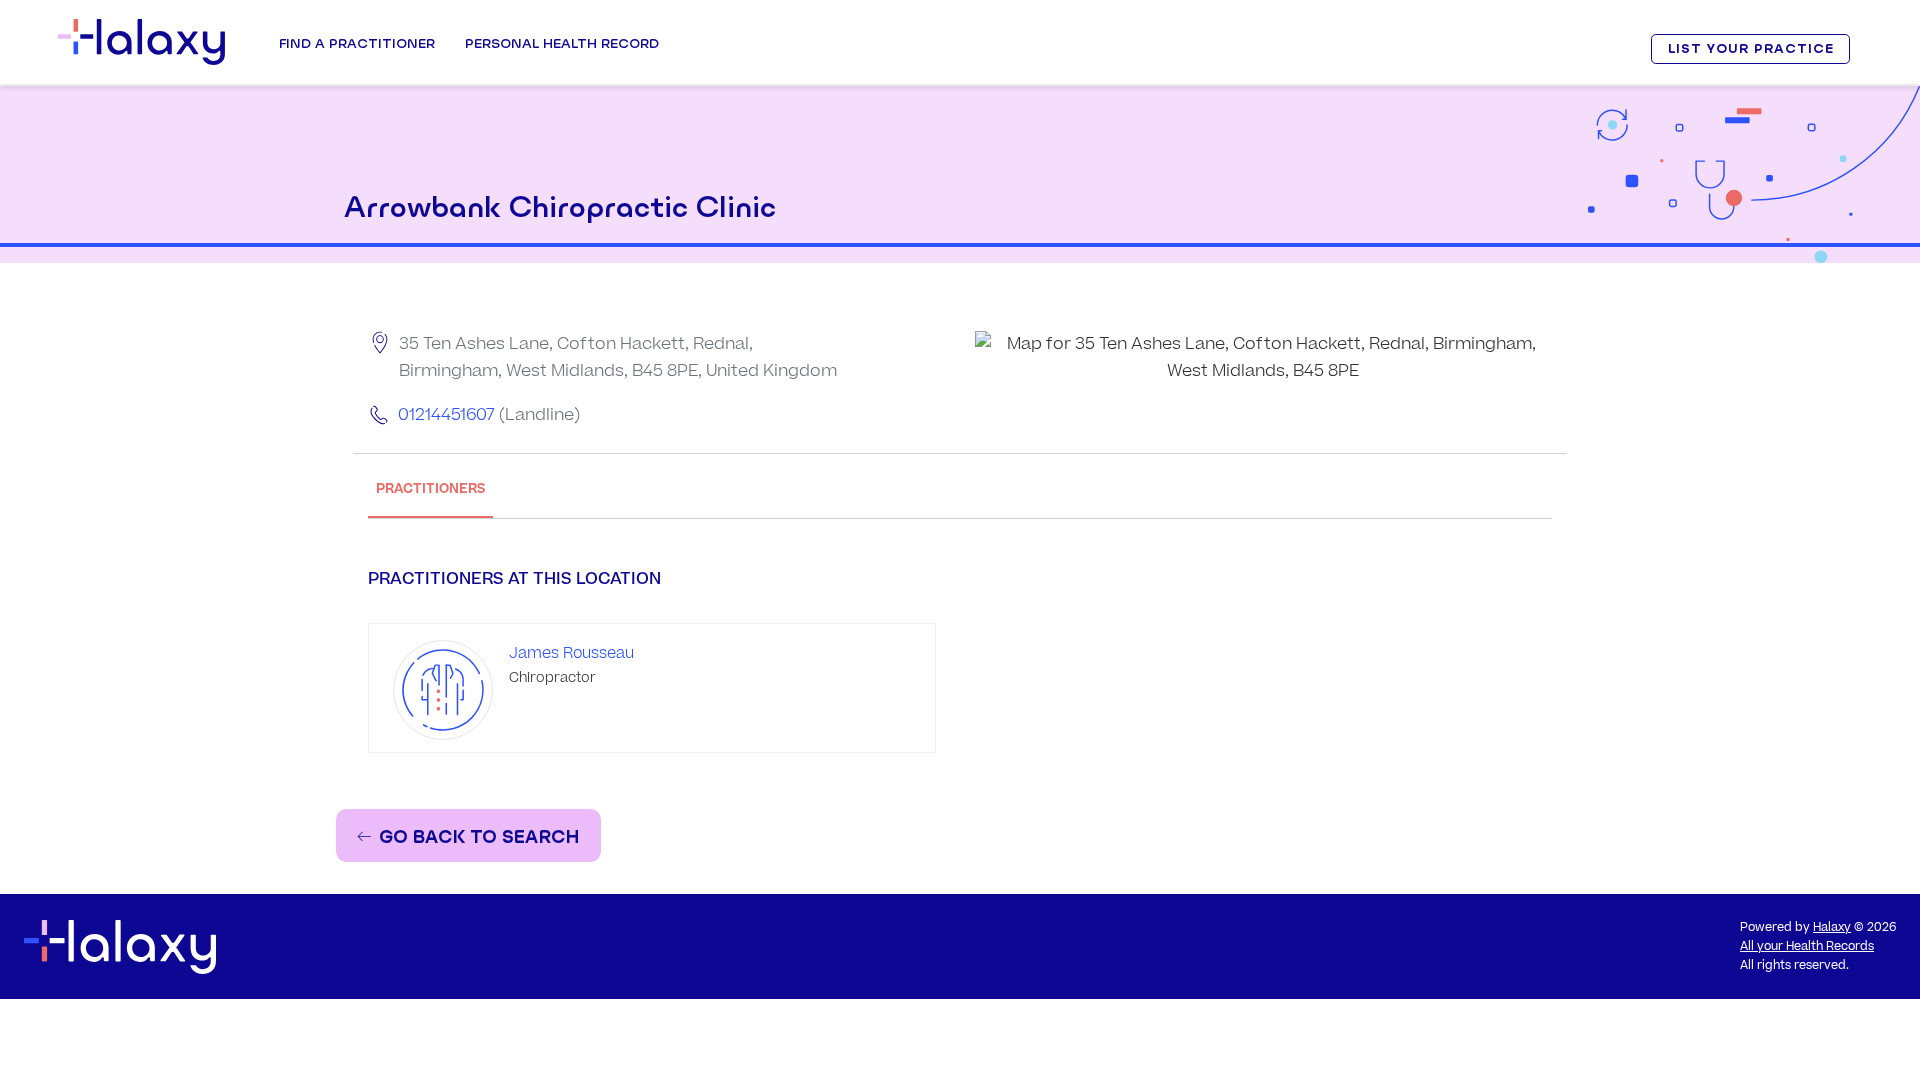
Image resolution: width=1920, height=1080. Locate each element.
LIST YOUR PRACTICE (1751, 48)
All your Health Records (1807, 946)
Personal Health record (562, 43)
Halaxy (1832, 927)
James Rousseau (571, 653)
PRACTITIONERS (430, 488)
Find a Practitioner (357, 43)
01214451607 (446, 415)
